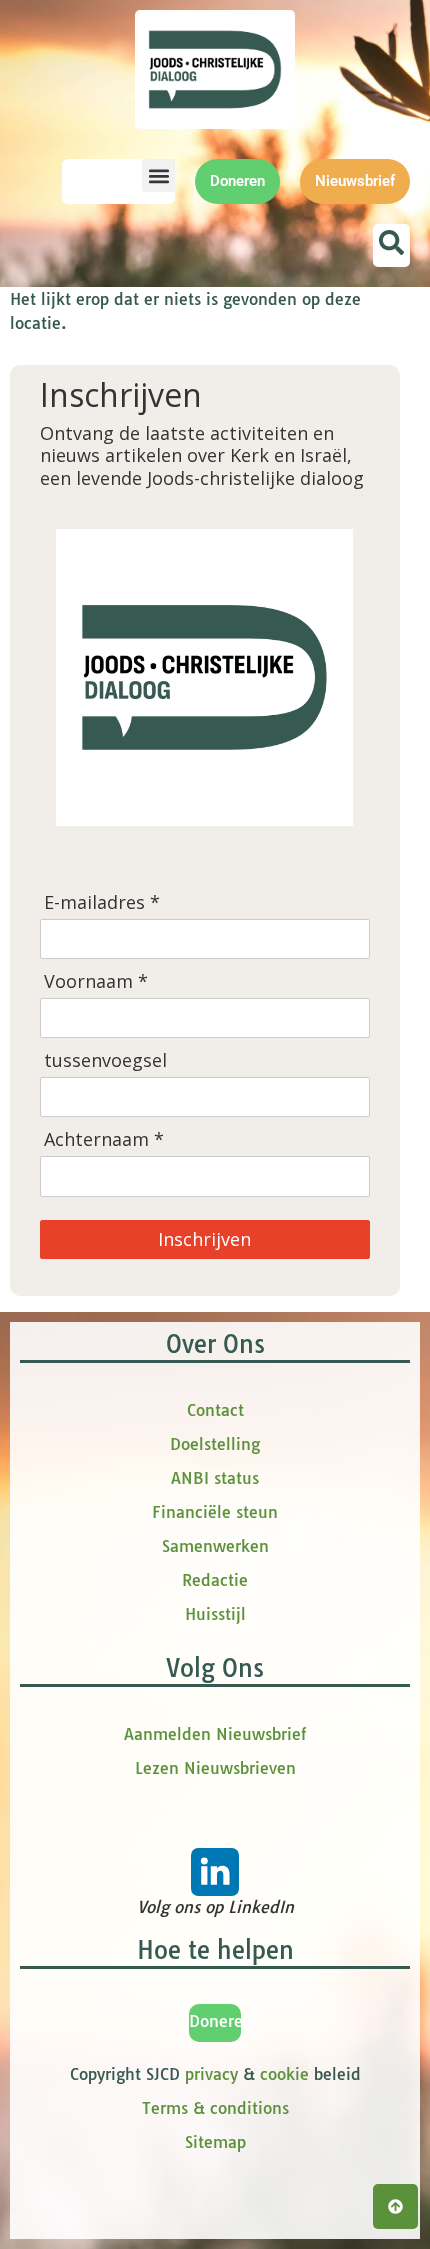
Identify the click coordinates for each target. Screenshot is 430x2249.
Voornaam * (96, 981)
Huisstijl (215, 1614)
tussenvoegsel (105, 1060)
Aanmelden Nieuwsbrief (215, 1734)
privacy (211, 2074)
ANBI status (215, 1478)
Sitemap (215, 2142)
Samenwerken (215, 1546)
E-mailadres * (102, 902)
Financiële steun (215, 1512)
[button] (158, 175)
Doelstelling (215, 1444)
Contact (215, 1410)
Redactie (215, 1580)
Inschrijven (204, 1239)
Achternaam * (104, 1139)
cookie (284, 2074)
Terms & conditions (215, 2108)
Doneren (221, 2021)
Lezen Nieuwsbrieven (215, 1768)
